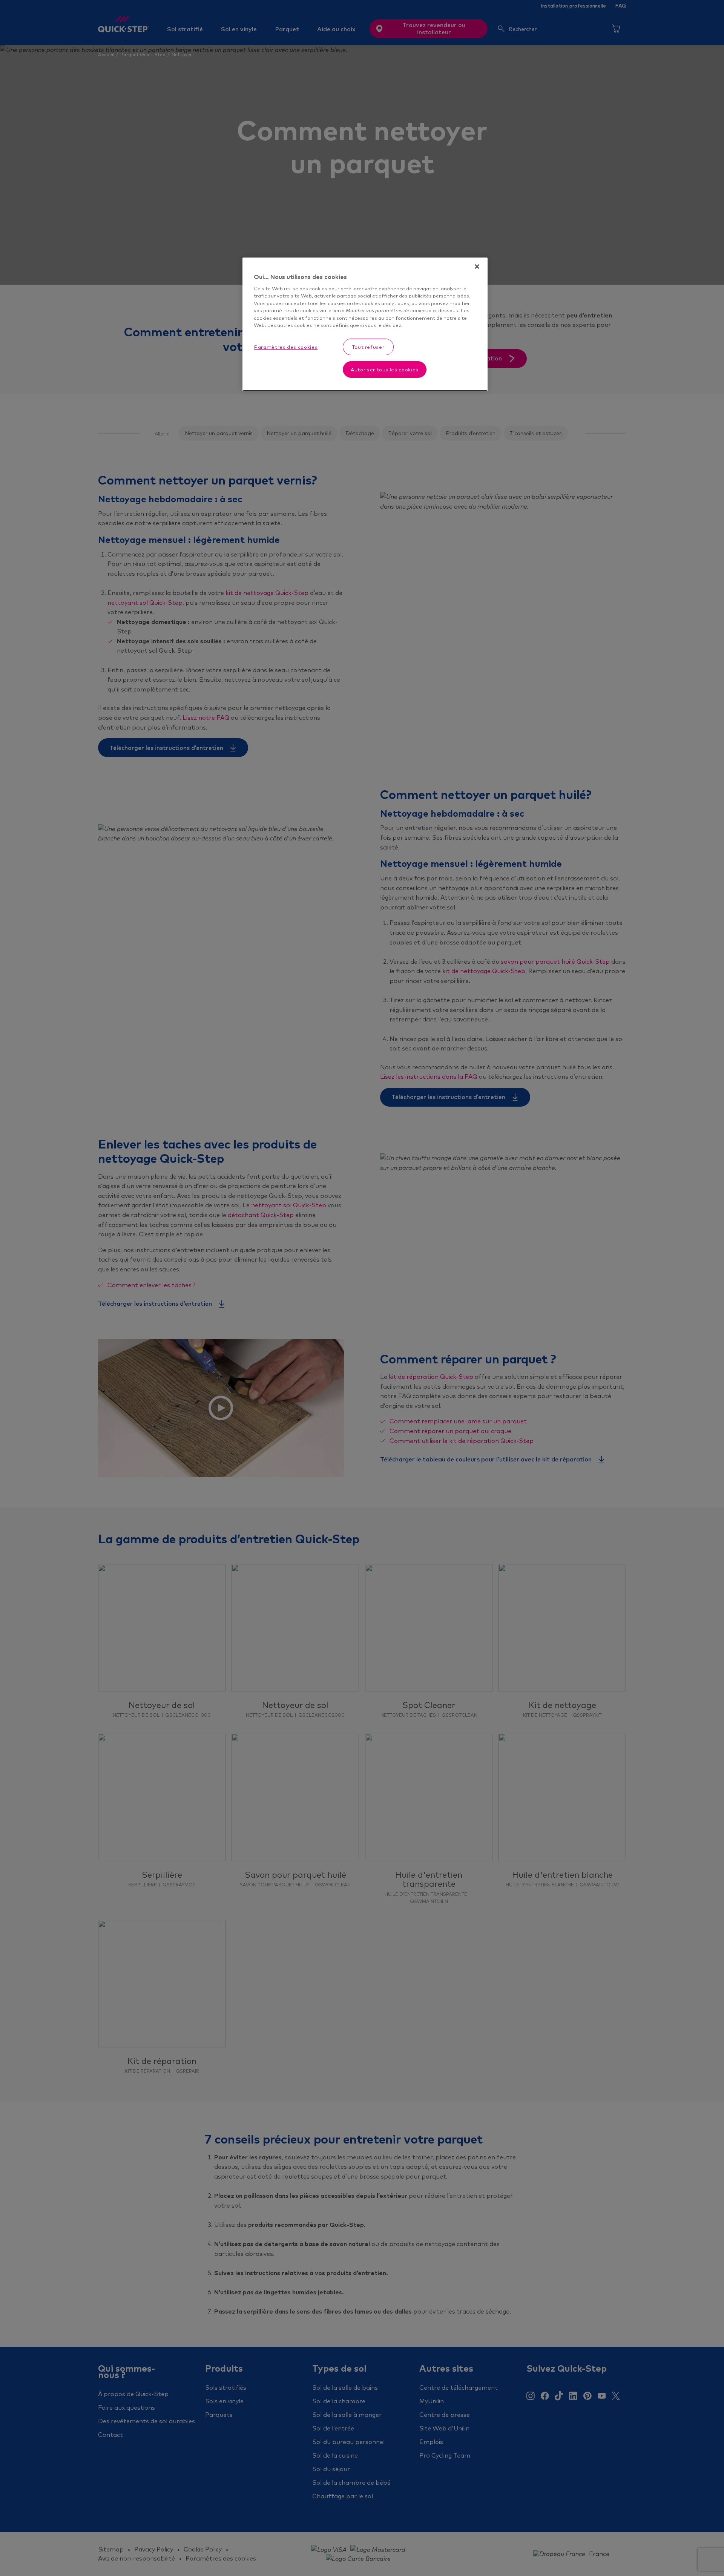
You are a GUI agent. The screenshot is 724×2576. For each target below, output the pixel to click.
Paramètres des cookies (286, 347)
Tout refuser (368, 347)
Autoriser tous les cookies (385, 370)
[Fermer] (477, 267)
